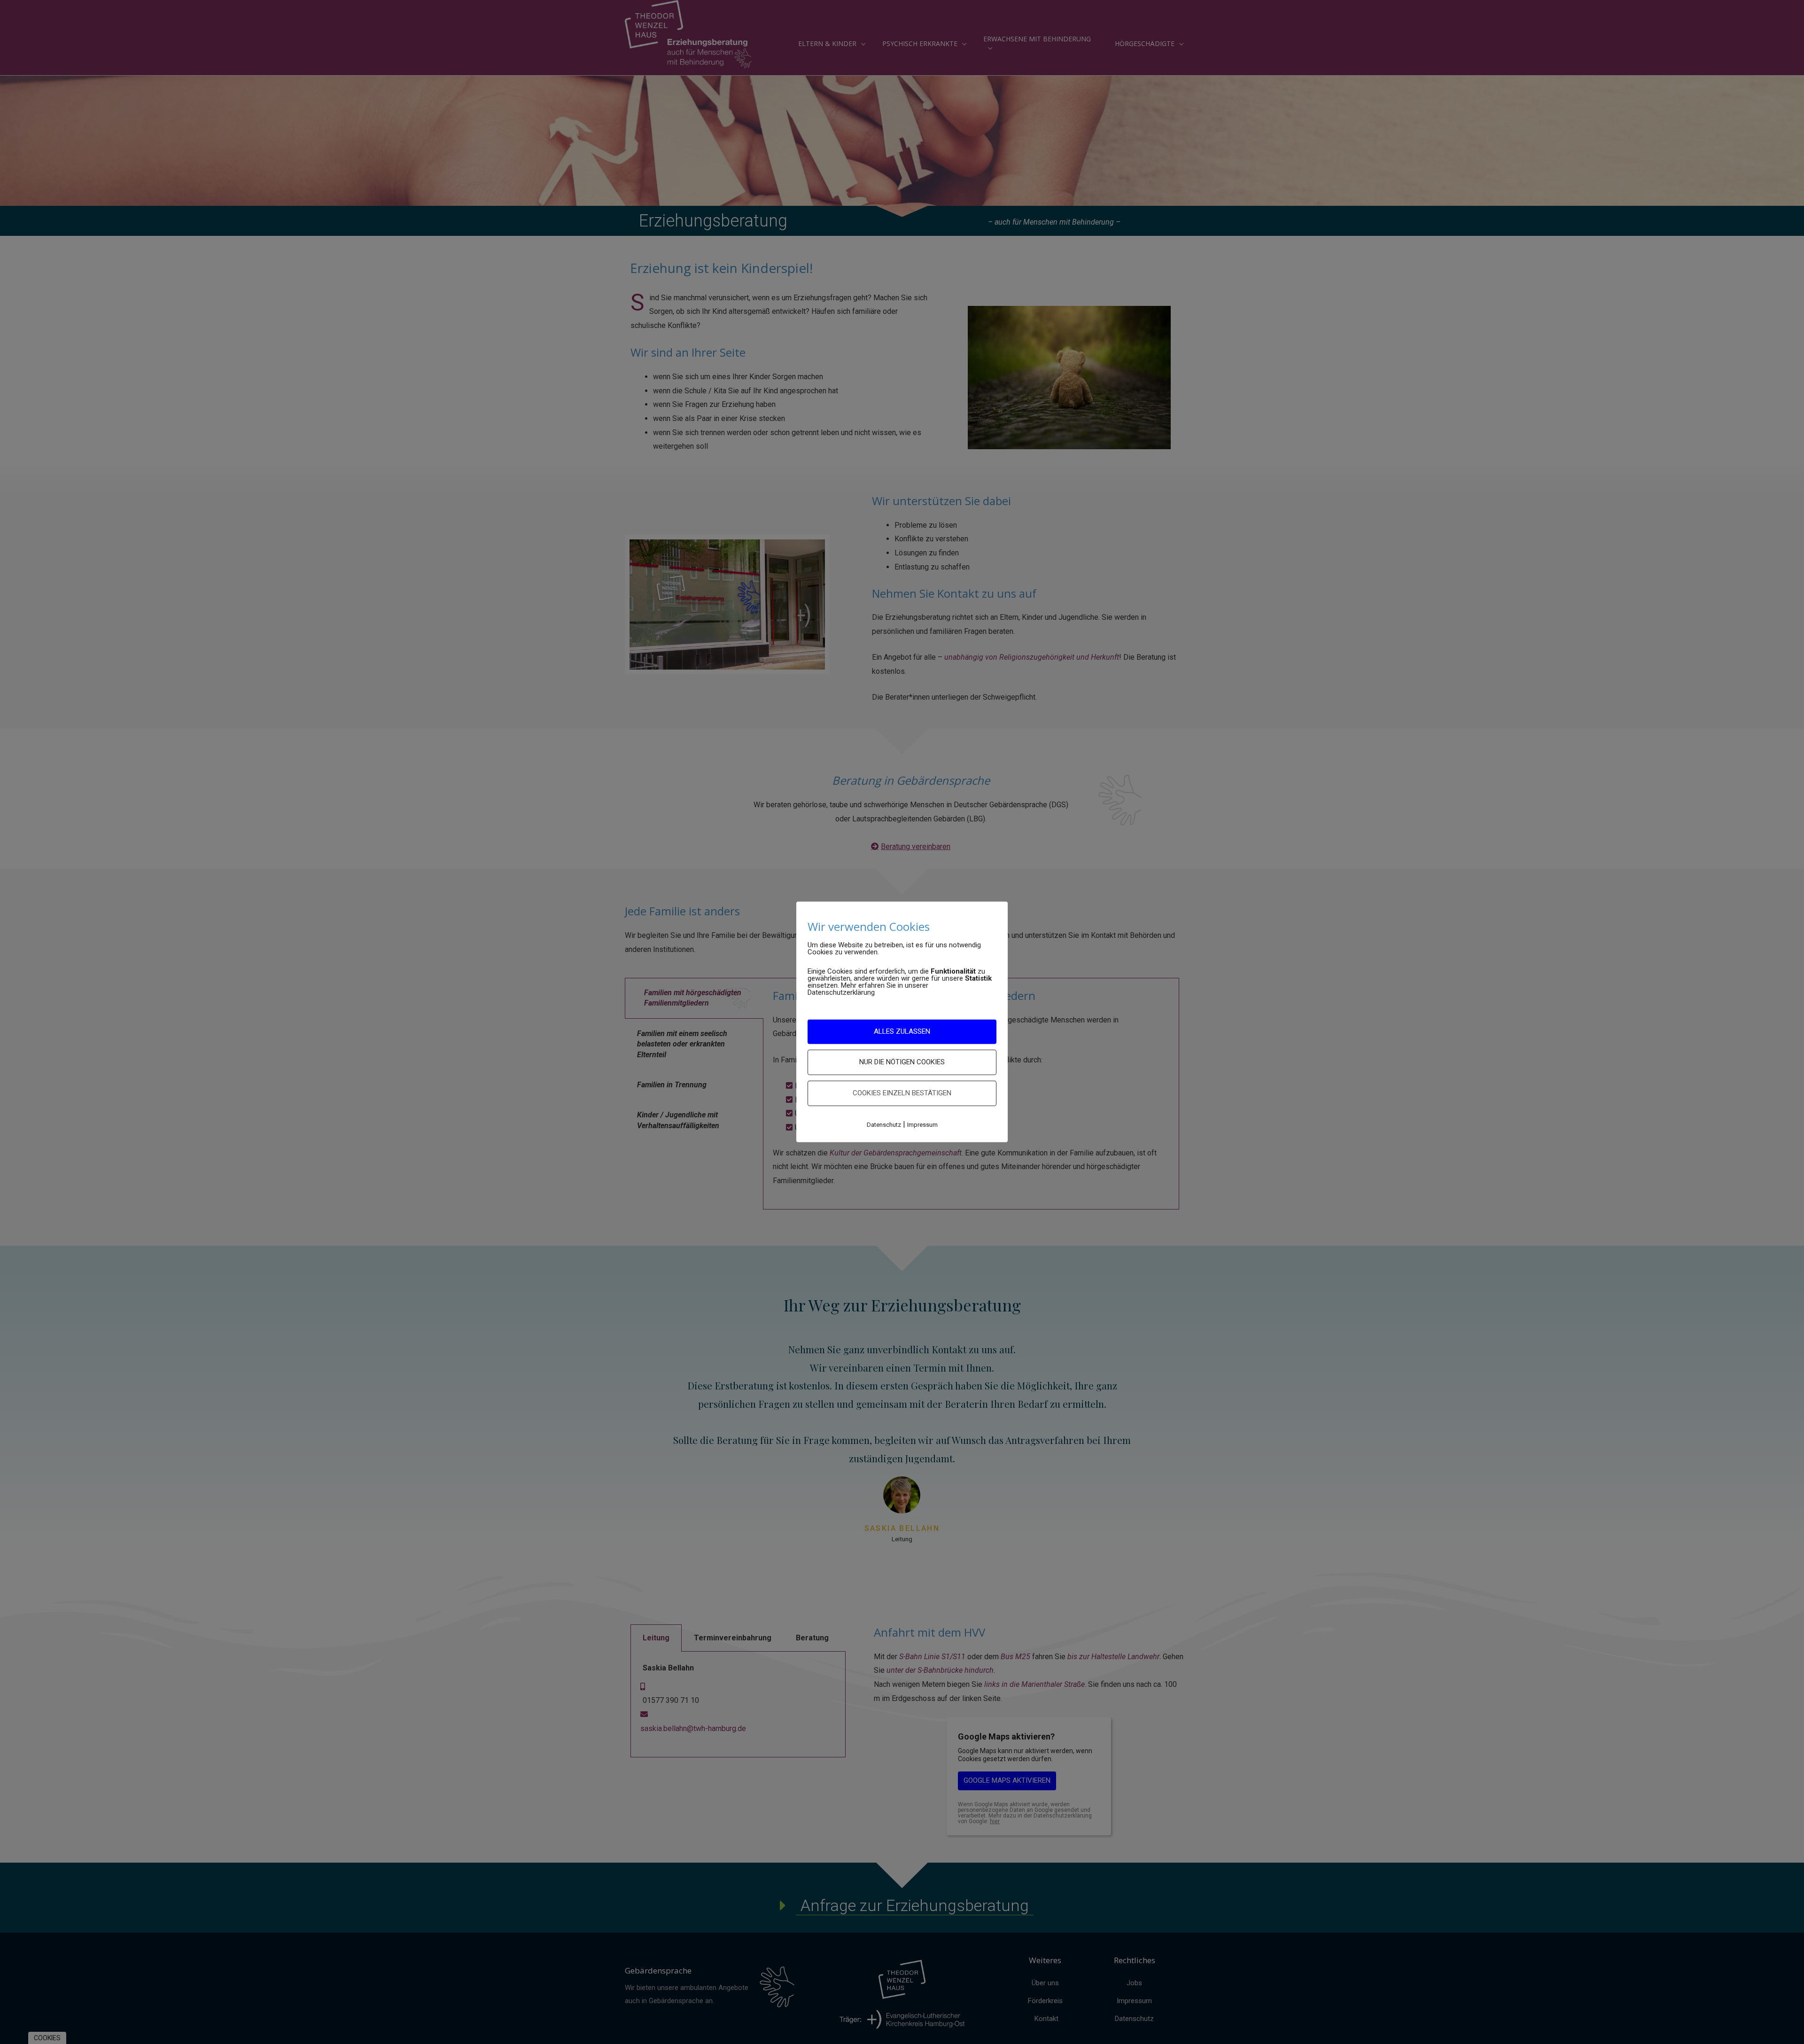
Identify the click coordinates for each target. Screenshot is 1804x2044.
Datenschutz (884, 1124)
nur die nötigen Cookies (902, 1062)
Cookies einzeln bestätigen (902, 1093)
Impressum (922, 1124)
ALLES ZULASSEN (902, 1031)
